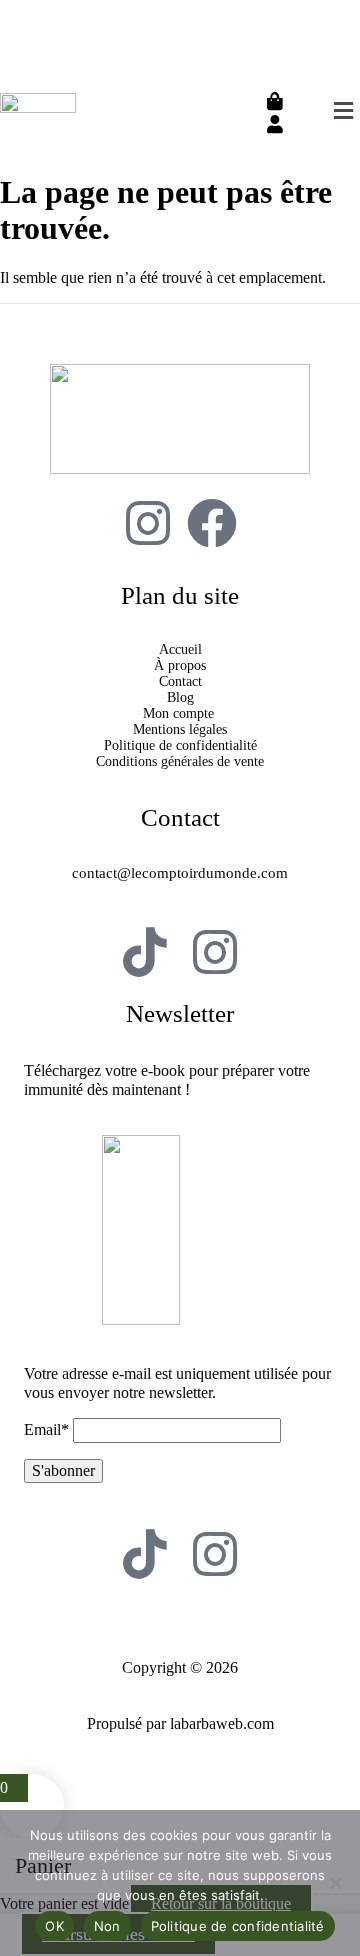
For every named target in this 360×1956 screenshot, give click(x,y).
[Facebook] (212, 523)
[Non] (335, 1883)
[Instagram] (148, 523)
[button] (343, 111)
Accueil (180, 649)
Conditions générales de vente (180, 761)
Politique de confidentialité (180, 745)
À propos (180, 665)
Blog (180, 697)
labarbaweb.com (222, 1723)
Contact (180, 681)
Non (107, 1926)
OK (54, 1926)
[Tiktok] (145, 952)
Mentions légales (180, 729)
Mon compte (180, 713)
